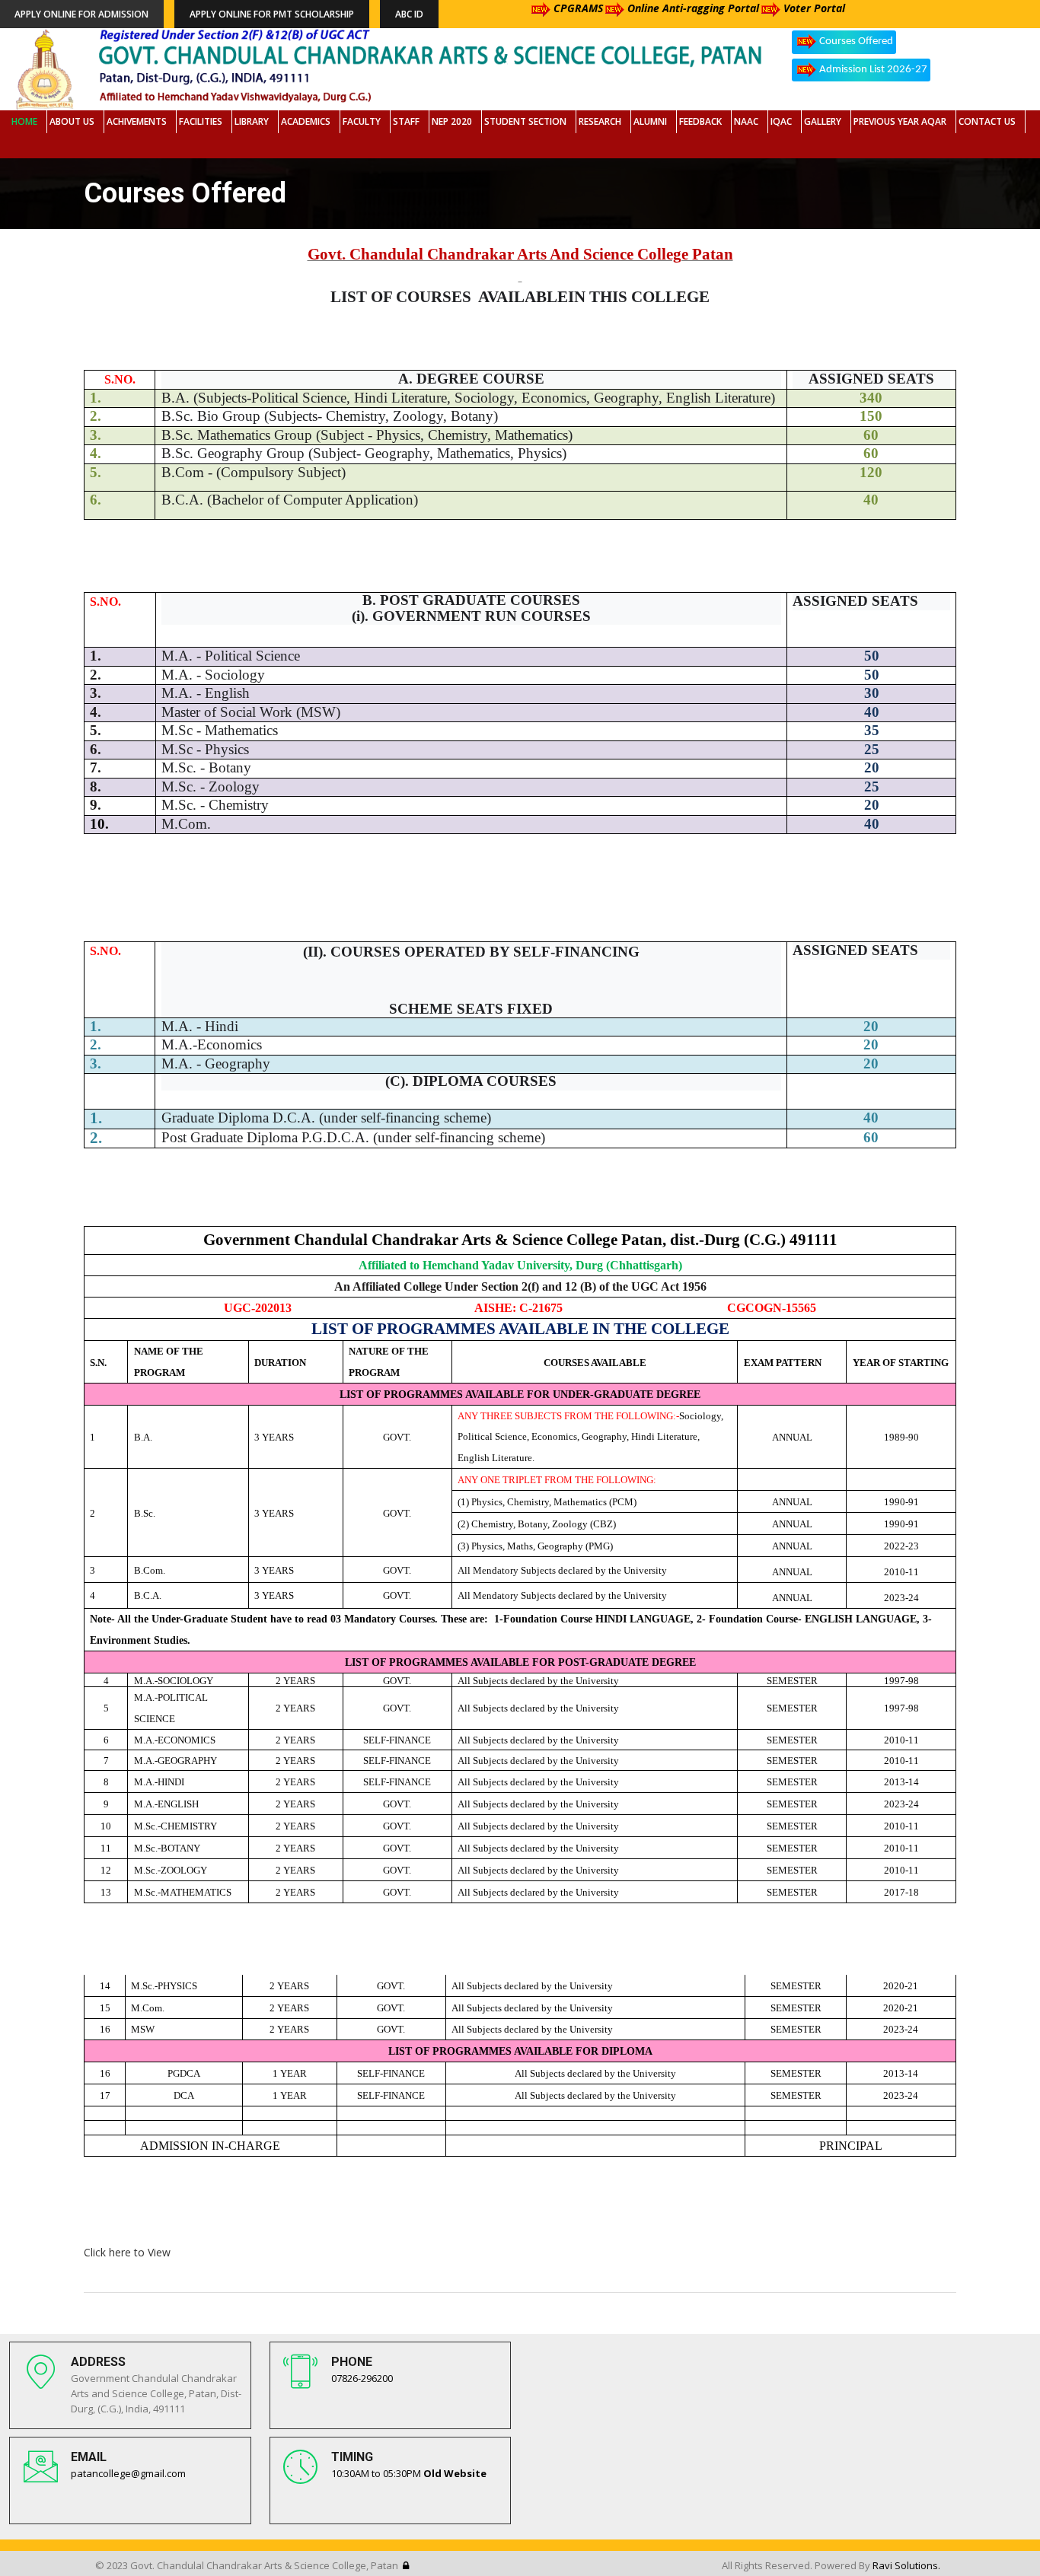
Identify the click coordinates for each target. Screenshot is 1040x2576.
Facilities (201, 121)
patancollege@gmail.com (128, 2473)
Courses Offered (856, 41)
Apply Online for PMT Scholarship (272, 14)
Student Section (525, 121)
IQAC (781, 121)
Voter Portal (814, 8)
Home (24, 121)
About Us (72, 121)
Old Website (455, 2473)
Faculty (362, 121)
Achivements (137, 121)
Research (600, 121)
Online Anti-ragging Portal (693, 8)
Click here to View (127, 2252)
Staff (406, 121)
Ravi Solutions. (906, 2565)
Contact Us (987, 121)
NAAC (746, 121)
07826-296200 (362, 2378)
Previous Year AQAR (900, 121)
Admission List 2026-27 (873, 70)
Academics (306, 121)
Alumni (650, 121)
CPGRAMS (578, 8)
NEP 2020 (452, 121)
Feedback (700, 121)
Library (252, 121)
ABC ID (409, 14)
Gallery (823, 121)
